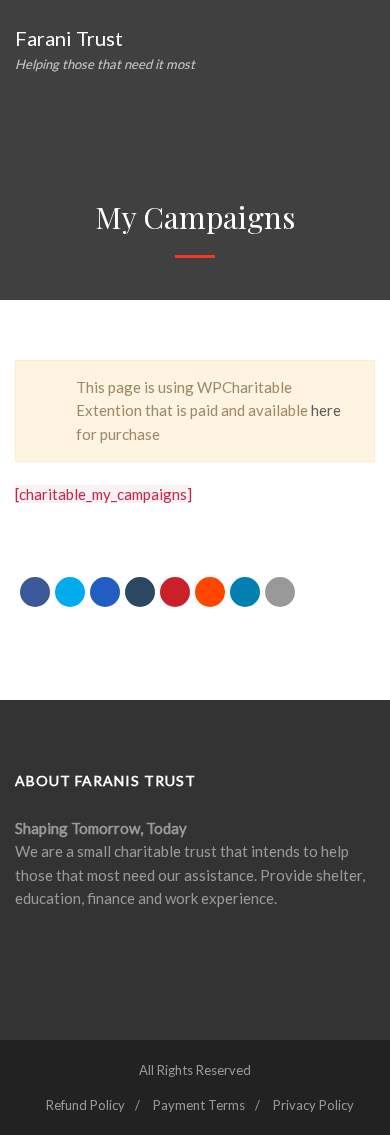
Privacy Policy (313, 1105)
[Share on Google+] (105, 592)
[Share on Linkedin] (210, 592)
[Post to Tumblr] (140, 592)
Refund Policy (85, 1105)
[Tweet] (70, 592)
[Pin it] (175, 592)
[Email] (280, 592)
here (326, 410)
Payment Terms (199, 1105)
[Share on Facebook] (35, 592)
